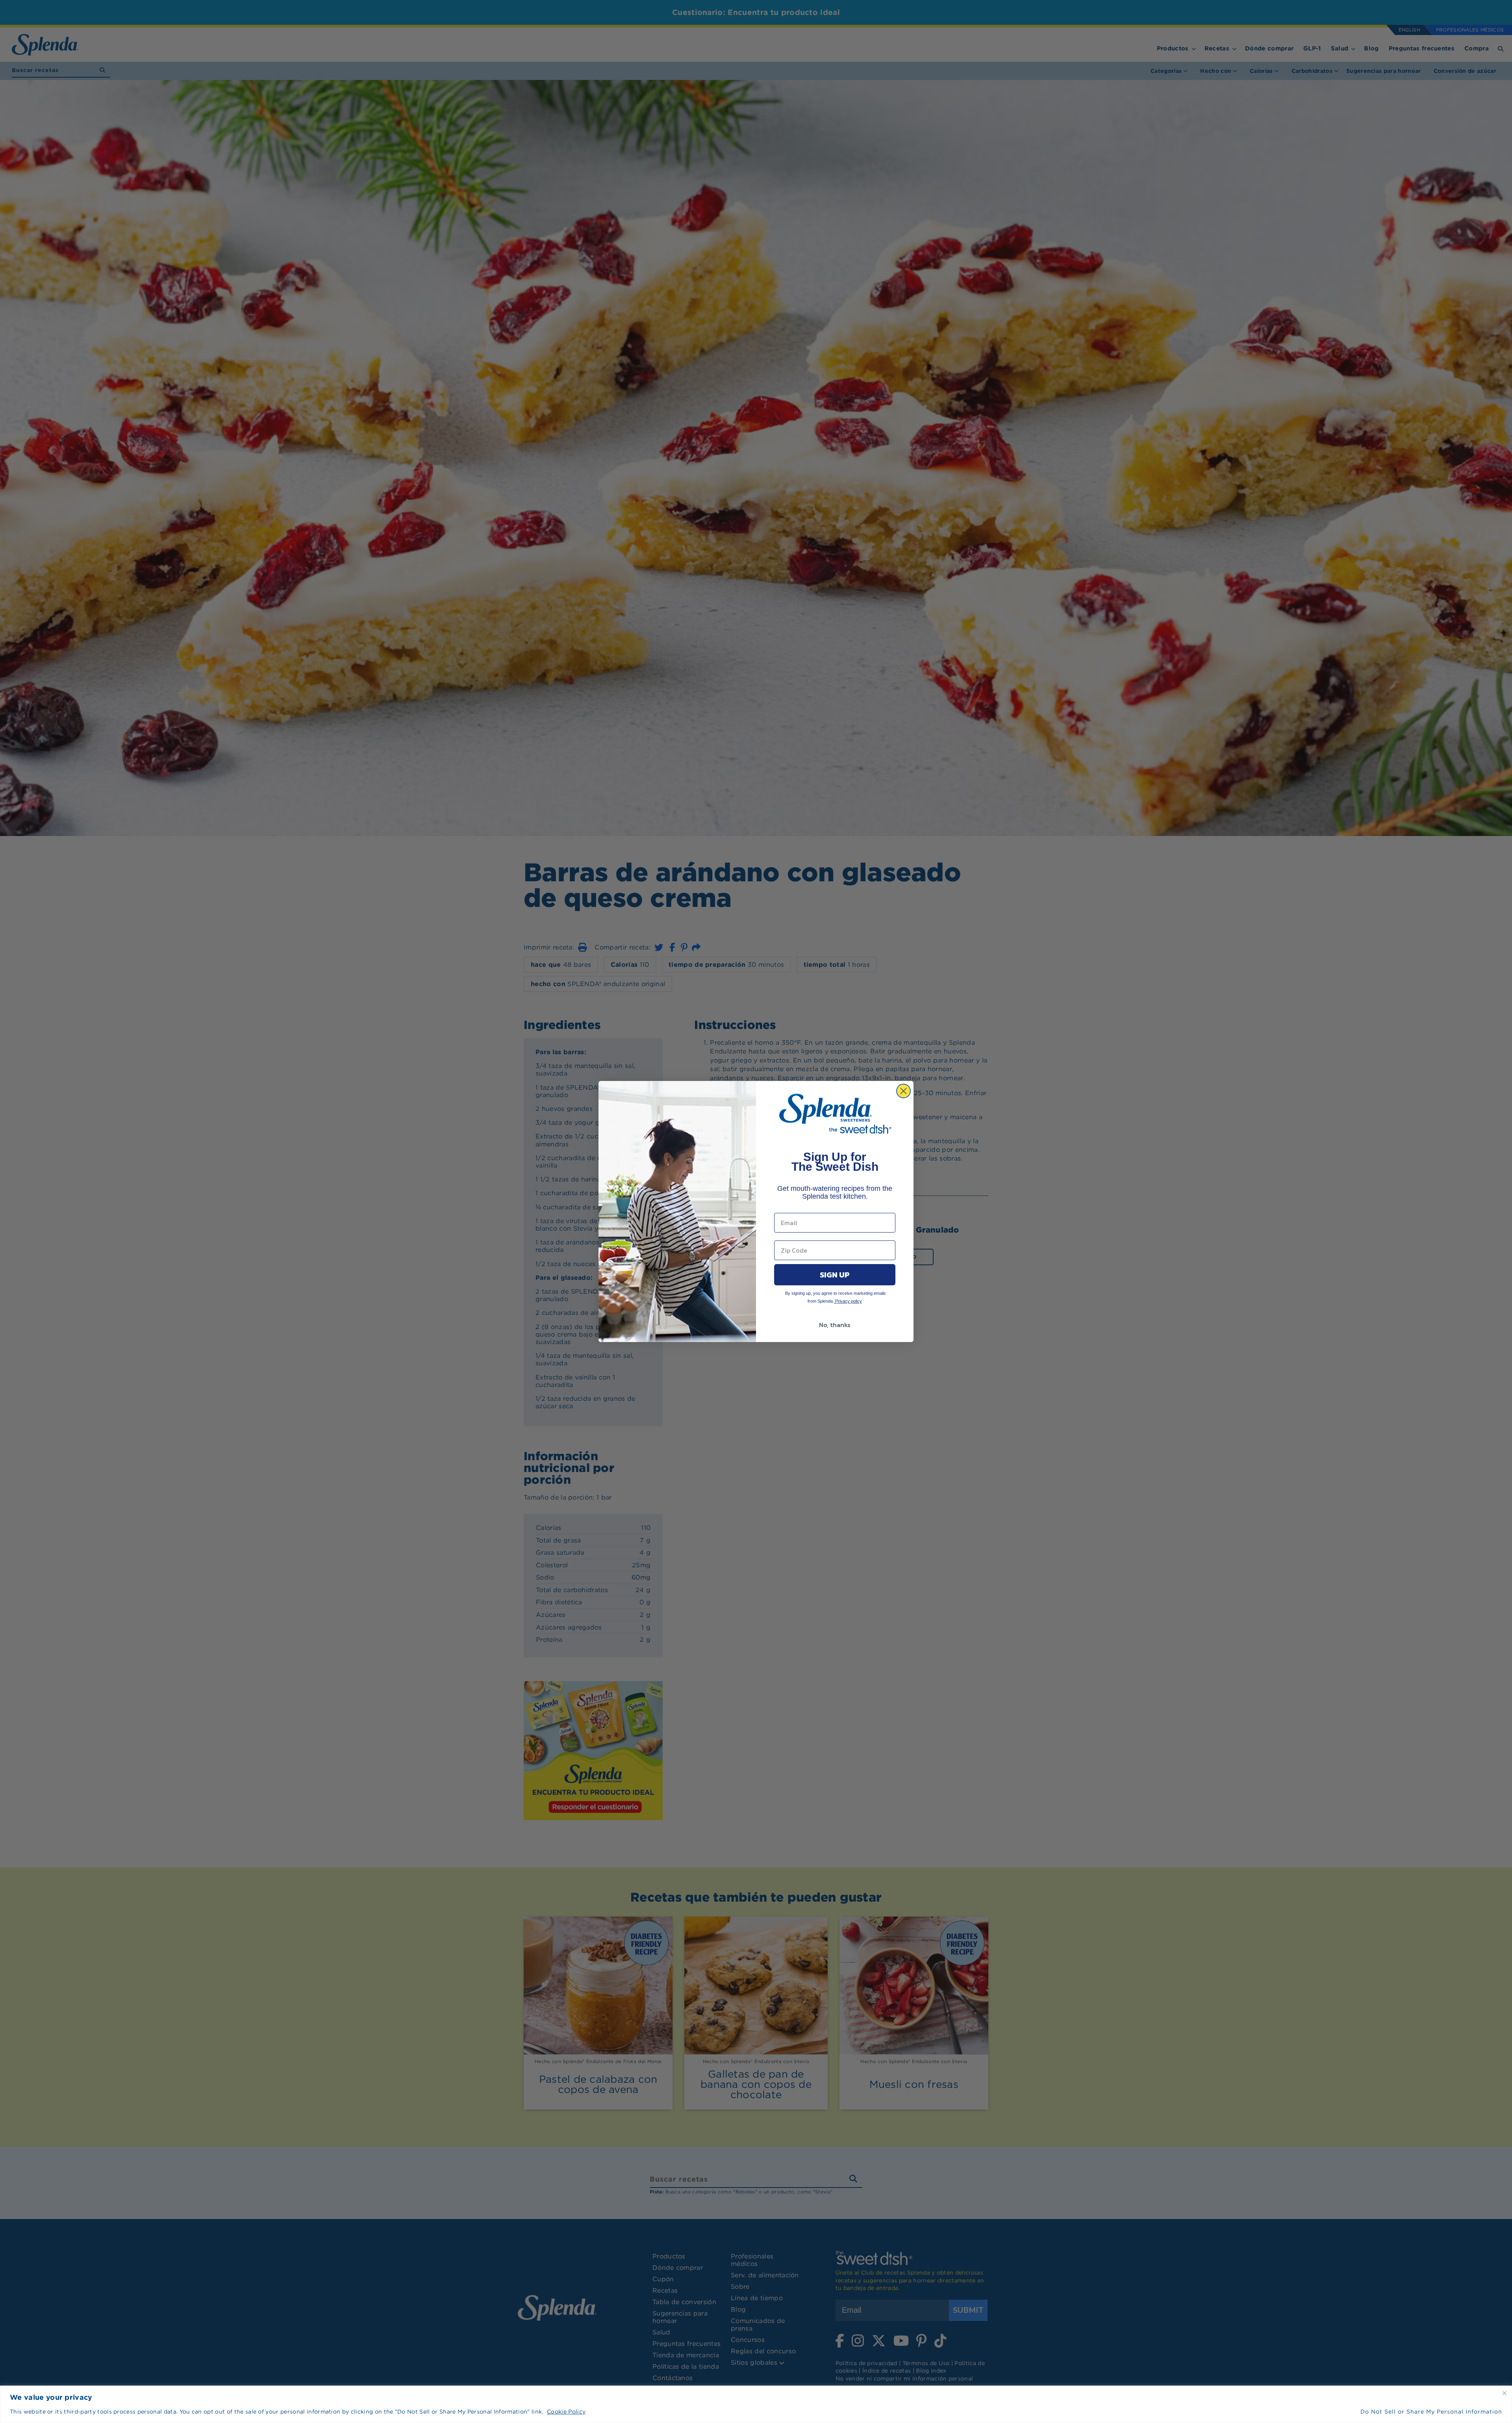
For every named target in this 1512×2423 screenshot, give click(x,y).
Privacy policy (848, 1301)
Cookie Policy (566, 2412)
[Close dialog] (903, 1091)
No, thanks (835, 1325)
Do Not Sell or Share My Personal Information (1431, 2412)
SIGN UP (835, 1275)
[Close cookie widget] (1505, 2393)
